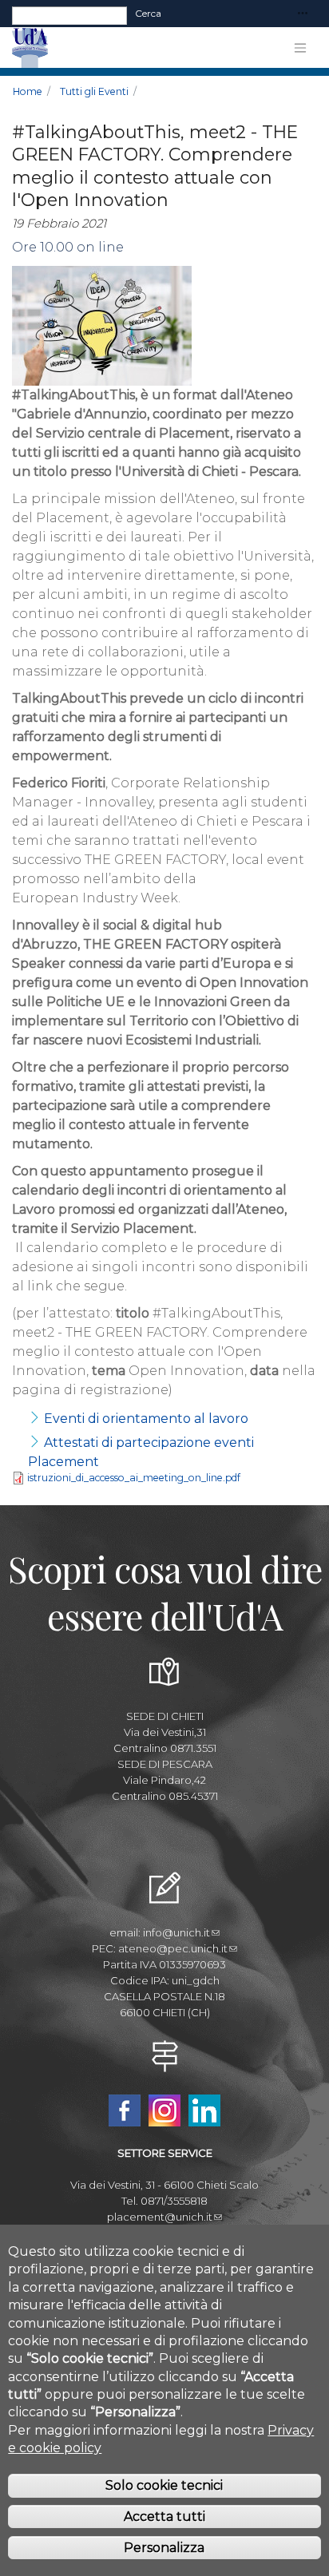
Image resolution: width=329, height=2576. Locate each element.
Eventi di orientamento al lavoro (146, 1419)
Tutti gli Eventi (94, 91)
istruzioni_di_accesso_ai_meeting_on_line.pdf (134, 1478)
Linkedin (204, 2110)
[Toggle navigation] (303, 14)
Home (28, 91)
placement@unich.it (160, 2217)
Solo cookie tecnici (164, 2485)
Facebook (125, 2110)
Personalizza (164, 2548)
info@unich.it (176, 1932)
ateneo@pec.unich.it (173, 1948)
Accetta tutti (164, 2517)
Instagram (164, 2110)
